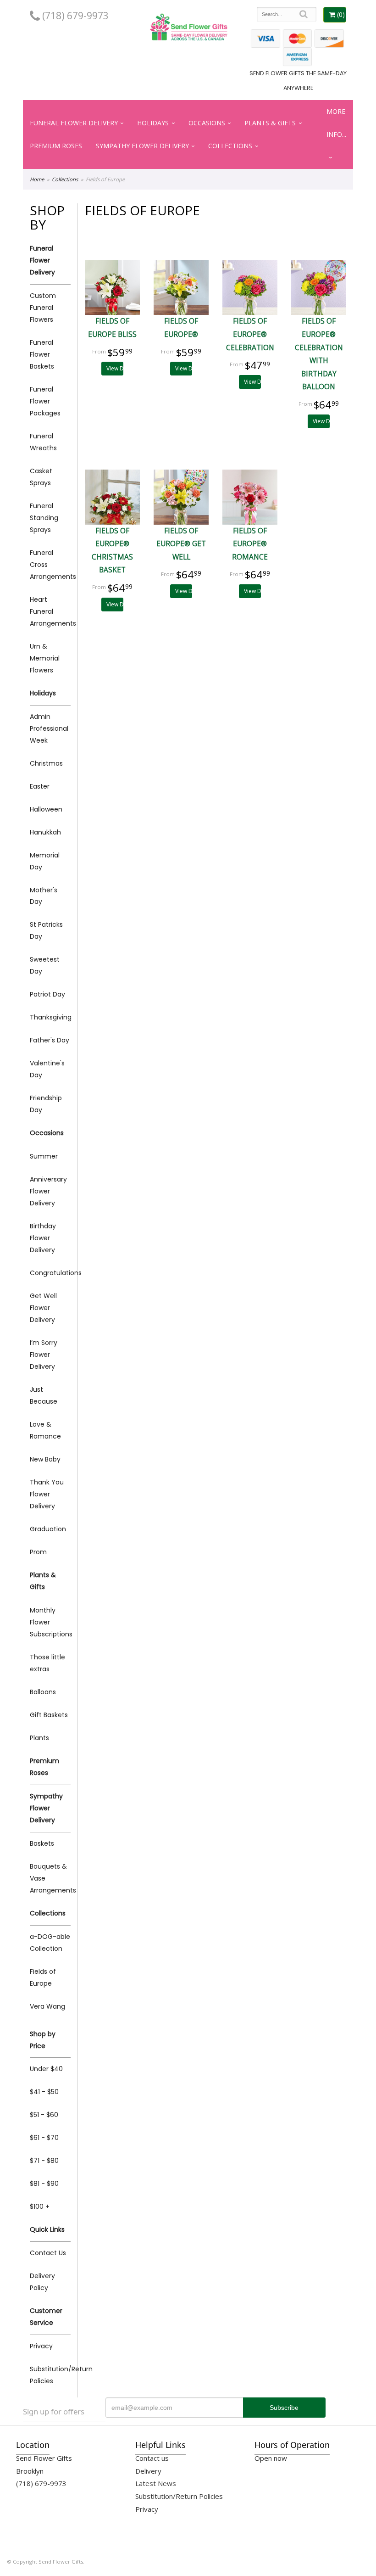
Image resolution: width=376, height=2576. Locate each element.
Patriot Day (47, 994)
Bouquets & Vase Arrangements (50, 1878)
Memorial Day (45, 861)
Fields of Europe (43, 1977)
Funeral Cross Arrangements (50, 565)
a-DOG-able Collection (50, 1943)
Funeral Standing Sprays (44, 518)
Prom (38, 1552)
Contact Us (48, 2253)
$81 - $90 (44, 2184)
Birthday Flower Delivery (43, 1238)
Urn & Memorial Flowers (45, 658)
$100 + (40, 2206)
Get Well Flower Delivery (43, 1308)
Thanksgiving (50, 1017)
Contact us (152, 2458)
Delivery (148, 2471)
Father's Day (50, 1040)
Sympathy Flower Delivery (142, 146)
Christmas (46, 763)
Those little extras (47, 1663)
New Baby (45, 1459)
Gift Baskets (49, 1715)
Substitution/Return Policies (50, 2375)
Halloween (46, 809)
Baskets (42, 1843)
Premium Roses (56, 146)
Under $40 (46, 2069)
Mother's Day (44, 896)
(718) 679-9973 (74, 16)
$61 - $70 (44, 2138)
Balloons (43, 1692)
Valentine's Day (47, 1069)
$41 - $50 (44, 2092)
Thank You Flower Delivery (47, 1494)
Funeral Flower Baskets (42, 354)
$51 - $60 (44, 2115)
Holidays (153, 123)
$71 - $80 (44, 2161)
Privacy (41, 2346)
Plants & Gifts (270, 123)
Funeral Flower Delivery (74, 123)
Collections (230, 146)
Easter (40, 786)
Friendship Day (46, 1104)
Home (37, 179)
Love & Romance (45, 1430)
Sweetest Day (45, 965)
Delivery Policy (42, 2282)
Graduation (48, 1529)
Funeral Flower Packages (45, 401)
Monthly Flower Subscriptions (50, 1622)
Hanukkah (45, 832)
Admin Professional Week (49, 728)
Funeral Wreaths (43, 442)
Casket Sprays (41, 477)
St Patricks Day (46, 930)
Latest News (156, 2483)
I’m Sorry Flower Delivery (44, 1355)
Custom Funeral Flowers (43, 308)
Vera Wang (47, 2006)
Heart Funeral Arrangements (50, 611)
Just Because (44, 1395)
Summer (44, 1156)
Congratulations (50, 1273)
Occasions (207, 123)
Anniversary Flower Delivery (48, 1191)
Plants (39, 1738)
